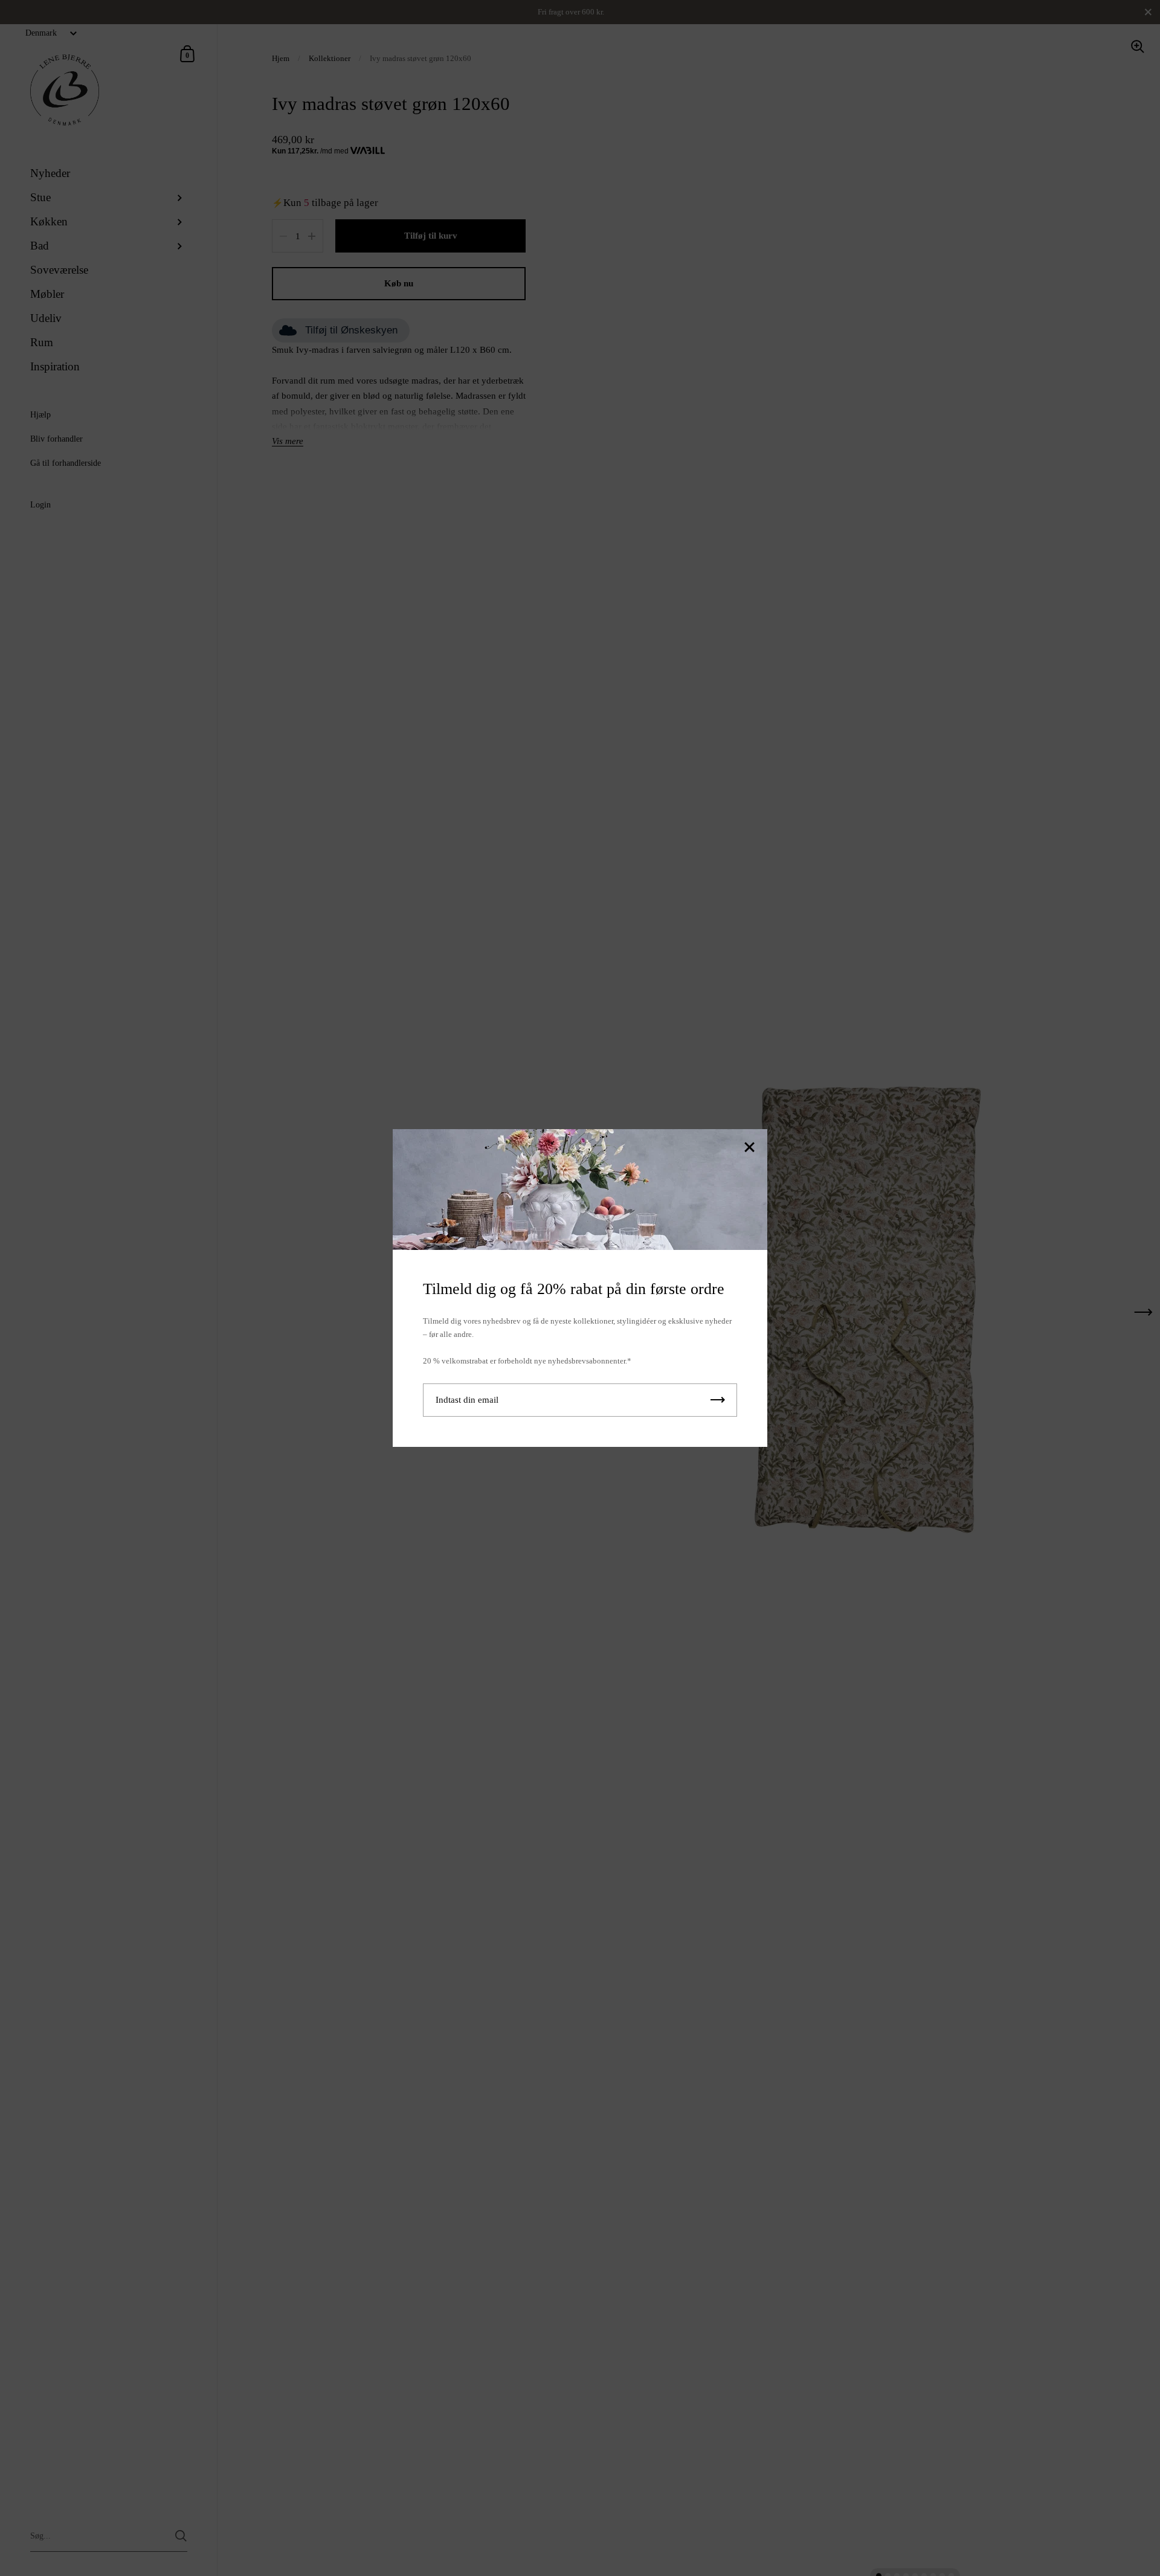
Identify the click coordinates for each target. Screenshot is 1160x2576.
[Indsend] (718, 1400)
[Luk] (749, 1148)
